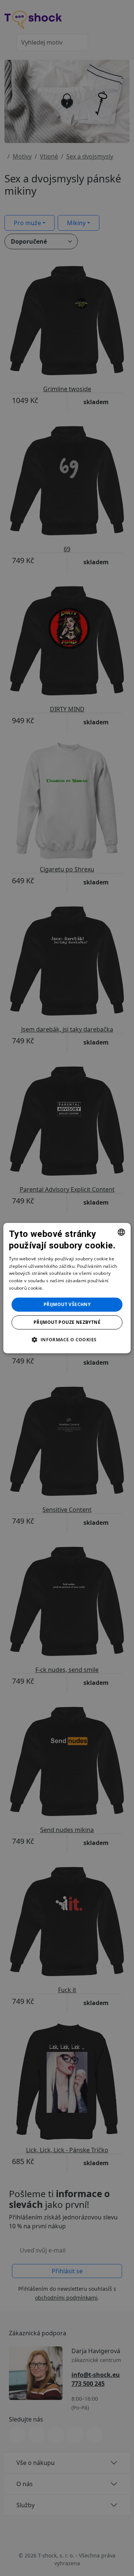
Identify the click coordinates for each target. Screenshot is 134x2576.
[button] (67, 1339)
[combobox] (121, 1232)
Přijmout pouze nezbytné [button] (67, 1322)
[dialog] (67, 1288)
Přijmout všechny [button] (67, 1304)
